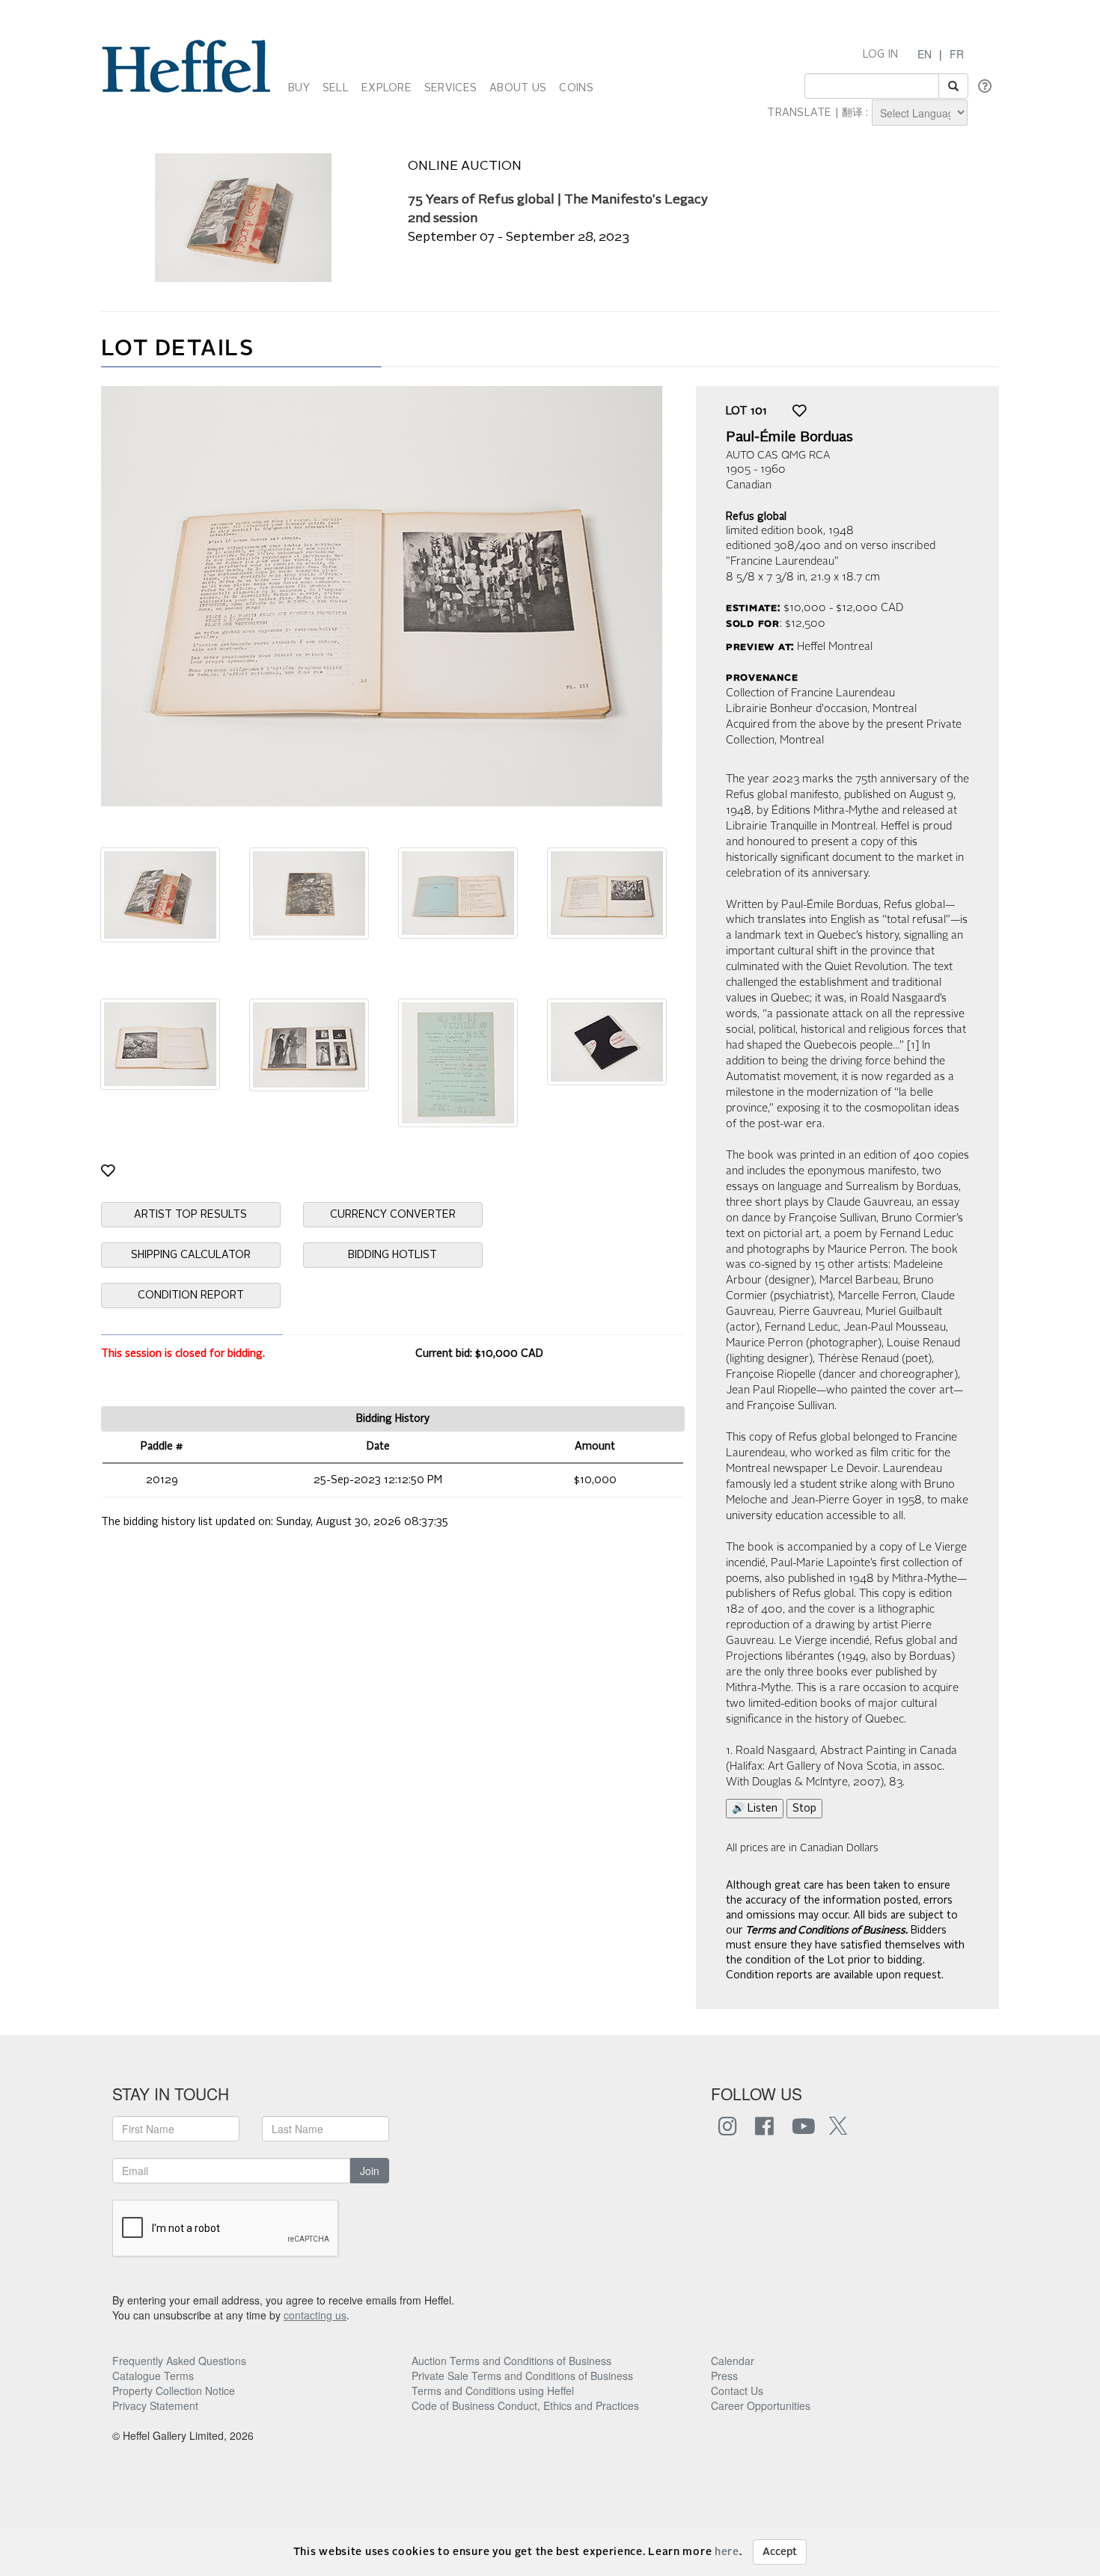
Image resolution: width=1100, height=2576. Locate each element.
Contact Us (737, 2391)
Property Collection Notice (174, 2391)
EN (925, 54)
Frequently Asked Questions (179, 2361)
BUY (299, 88)
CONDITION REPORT (191, 1295)
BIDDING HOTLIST (392, 1255)
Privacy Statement (155, 2405)
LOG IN (881, 55)
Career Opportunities (761, 2405)
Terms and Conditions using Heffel (493, 2391)
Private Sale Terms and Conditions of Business (522, 2376)
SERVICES (450, 88)
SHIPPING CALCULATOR (191, 1255)
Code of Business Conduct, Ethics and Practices (525, 2405)
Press (724, 2376)
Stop (804, 1809)
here (727, 2552)
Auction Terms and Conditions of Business (511, 2361)
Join (370, 2171)
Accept (780, 2552)
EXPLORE (386, 88)
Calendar (733, 2361)
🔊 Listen (755, 1809)
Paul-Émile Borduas (789, 438)
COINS (576, 88)
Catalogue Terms (153, 2376)
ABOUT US (518, 88)
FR (957, 54)
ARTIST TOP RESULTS (190, 1215)
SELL (336, 88)
